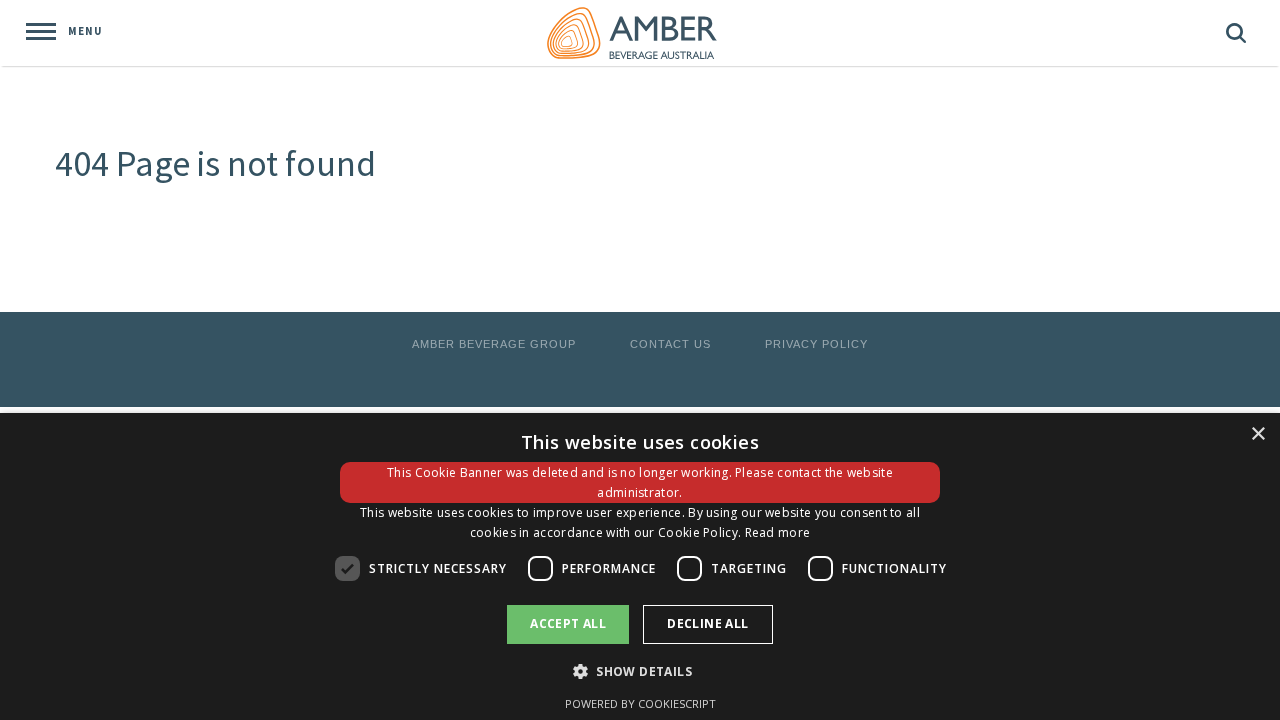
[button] (640, 670)
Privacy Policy (816, 344)
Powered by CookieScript (640, 703)
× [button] (1257, 434)
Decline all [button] (707, 623)
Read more (778, 532)
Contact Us (670, 344)
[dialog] (640, 566)
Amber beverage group (494, 344)
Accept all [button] (568, 623)
